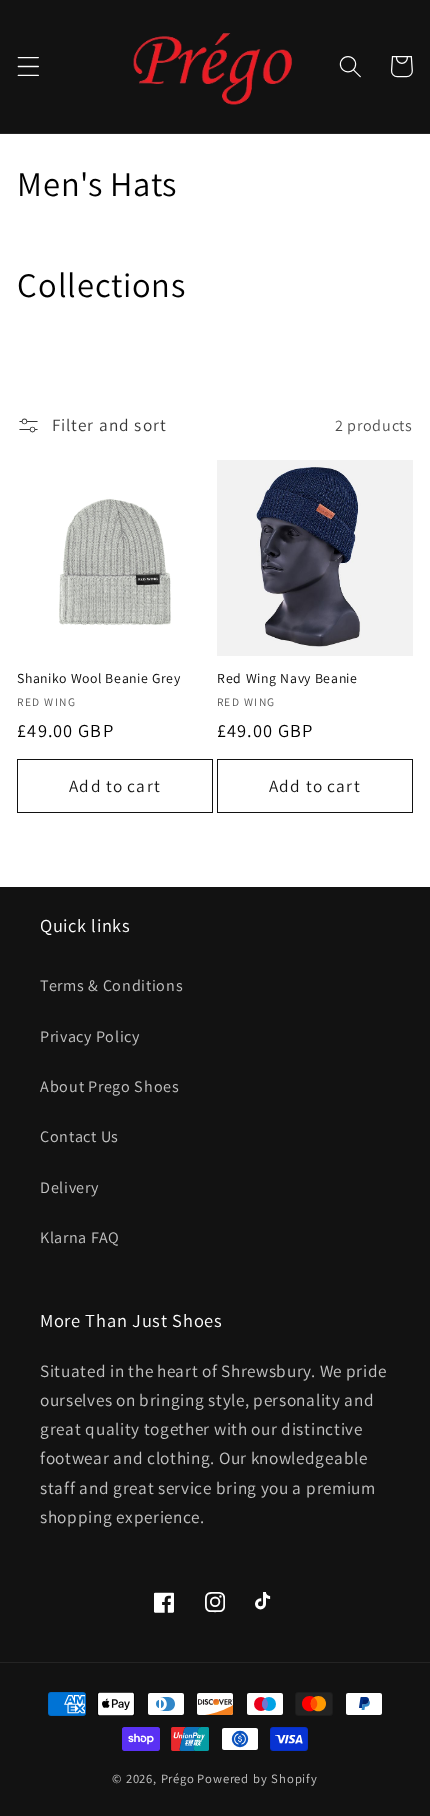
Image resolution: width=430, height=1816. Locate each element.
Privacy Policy (90, 1036)
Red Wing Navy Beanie (287, 678)
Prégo (178, 1778)
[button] (28, 66)
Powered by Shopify (257, 1778)
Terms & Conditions (111, 985)
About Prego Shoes (110, 1086)
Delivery (69, 1187)
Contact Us (79, 1136)
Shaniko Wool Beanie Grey (99, 678)
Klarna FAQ (80, 1237)
